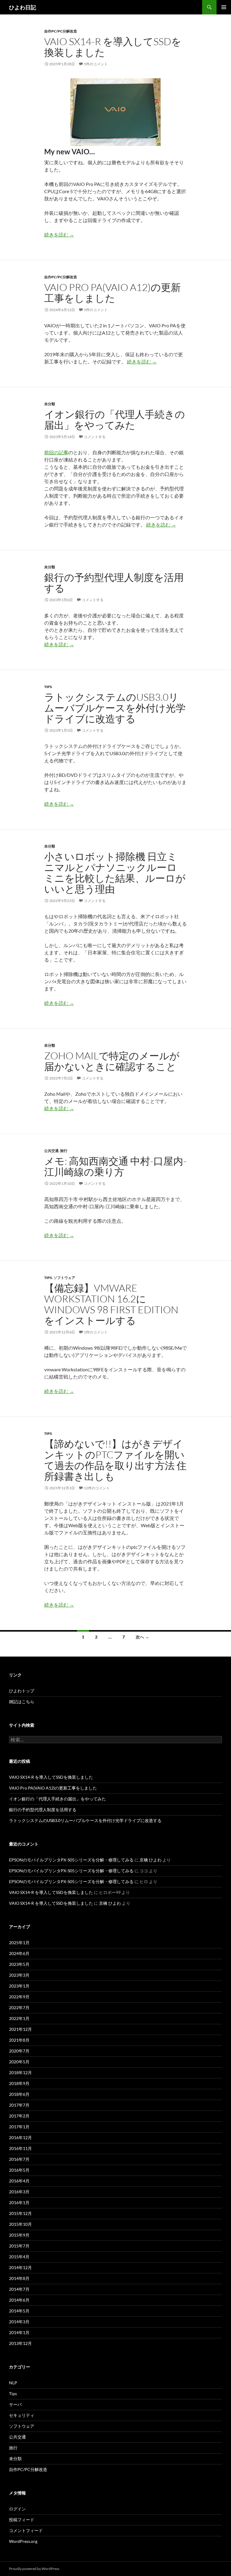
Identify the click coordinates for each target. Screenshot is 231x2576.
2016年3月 (19, 2192)
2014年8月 (19, 2278)
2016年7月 (19, 2159)
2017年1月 (19, 2127)
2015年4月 (19, 2257)
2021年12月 (20, 2029)
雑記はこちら (22, 1702)
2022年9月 (19, 1997)
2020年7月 (19, 2051)
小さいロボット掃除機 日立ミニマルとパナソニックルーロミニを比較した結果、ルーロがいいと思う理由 (115, 873)
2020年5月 (19, 2062)
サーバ (15, 2404)
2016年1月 (19, 2202)
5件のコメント (96, 64)
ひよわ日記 (23, 7)
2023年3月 (19, 1975)
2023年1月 (19, 1986)
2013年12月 (20, 2343)
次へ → (142, 1637)
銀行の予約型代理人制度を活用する (114, 583)
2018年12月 (20, 2073)
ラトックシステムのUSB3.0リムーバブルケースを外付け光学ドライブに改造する (115, 708)
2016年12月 (20, 2137)
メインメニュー (224, 7)
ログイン (17, 2509)
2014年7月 (19, 2289)
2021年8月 (19, 2040)
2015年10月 (20, 2224)
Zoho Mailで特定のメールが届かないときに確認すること (112, 1061)
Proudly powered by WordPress (34, 2569)
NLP (13, 2383)
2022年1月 (19, 2018)
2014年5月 (19, 2311)
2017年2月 (19, 2116)
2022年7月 (19, 2008)
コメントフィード (26, 2530)
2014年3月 (19, 2322)
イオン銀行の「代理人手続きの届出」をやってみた (115, 420)
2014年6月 (19, 2300)
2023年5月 (19, 1964)
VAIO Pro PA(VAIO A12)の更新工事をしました (112, 293)
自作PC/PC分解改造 (61, 31)
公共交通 (51, 1151)
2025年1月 (19, 1943)
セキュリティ (22, 2415)
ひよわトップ (22, 1691)
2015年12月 (20, 2213)
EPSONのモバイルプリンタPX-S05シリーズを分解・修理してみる (71, 1860)
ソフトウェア (64, 1278)
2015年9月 (19, 2235)
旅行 (64, 1151)
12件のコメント (97, 1488)
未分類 (50, 404)
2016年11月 (20, 2148)
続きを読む (59, 235)
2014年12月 (20, 2267)
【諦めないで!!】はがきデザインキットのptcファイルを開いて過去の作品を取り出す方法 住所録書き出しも (115, 1460)
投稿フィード (22, 2520)
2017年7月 (19, 2105)
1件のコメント (96, 1332)
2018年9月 (19, 2083)
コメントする (95, 437)
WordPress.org (23, 2541)
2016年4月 (19, 2181)
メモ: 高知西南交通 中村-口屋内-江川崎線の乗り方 (115, 1166)
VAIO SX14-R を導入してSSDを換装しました (113, 47)
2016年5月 (19, 2170)
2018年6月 (19, 2094)
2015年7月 (19, 2246)
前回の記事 (56, 452)
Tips (48, 687)
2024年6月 (19, 1953)
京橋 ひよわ (151, 1860)
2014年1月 (19, 2332)
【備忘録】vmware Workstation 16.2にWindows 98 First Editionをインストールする (111, 1304)
